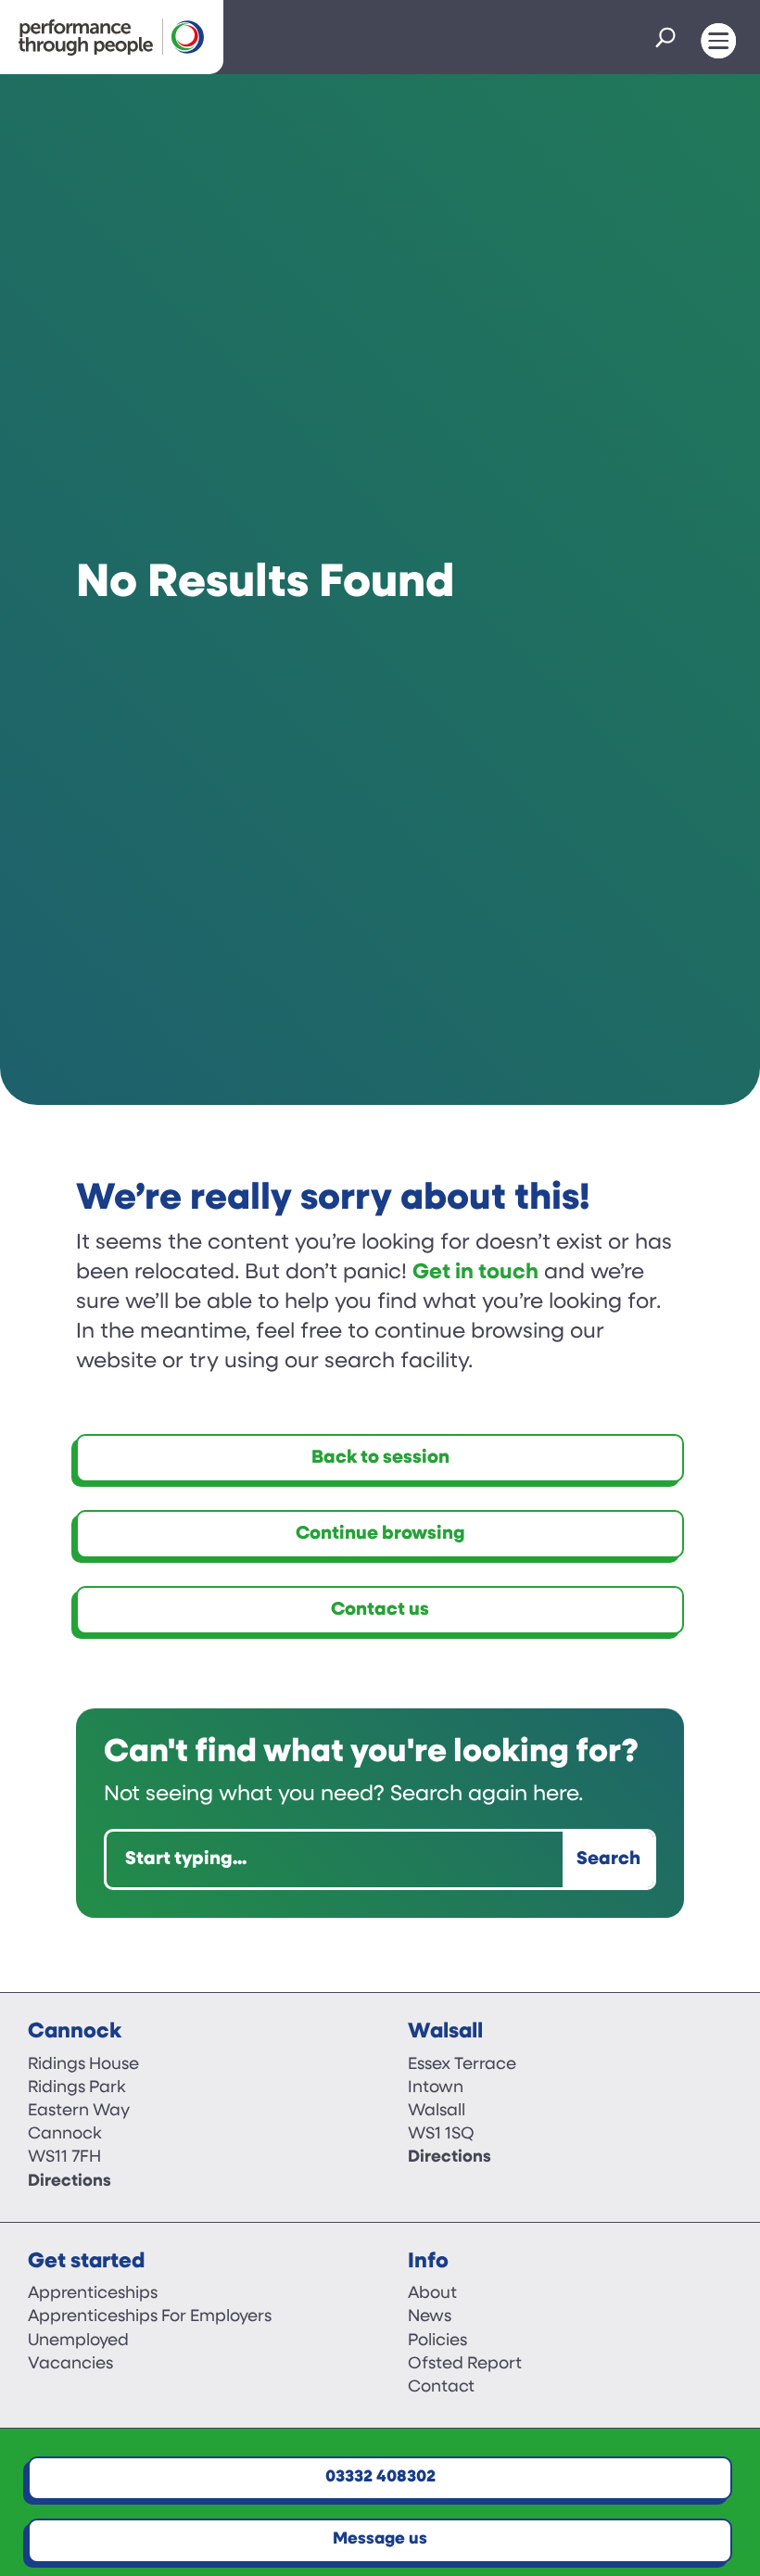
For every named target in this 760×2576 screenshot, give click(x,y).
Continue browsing (380, 1534)
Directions (70, 2182)
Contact (441, 2388)
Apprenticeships (93, 2294)
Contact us (380, 1610)
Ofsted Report (465, 2365)
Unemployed (78, 2341)
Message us (380, 2540)
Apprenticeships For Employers (150, 2317)
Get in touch (475, 1273)
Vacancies (70, 2365)
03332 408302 (380, 2478)
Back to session (380, 1458)
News (430, 2317)
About (432, 2294)
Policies (437, 2341)
